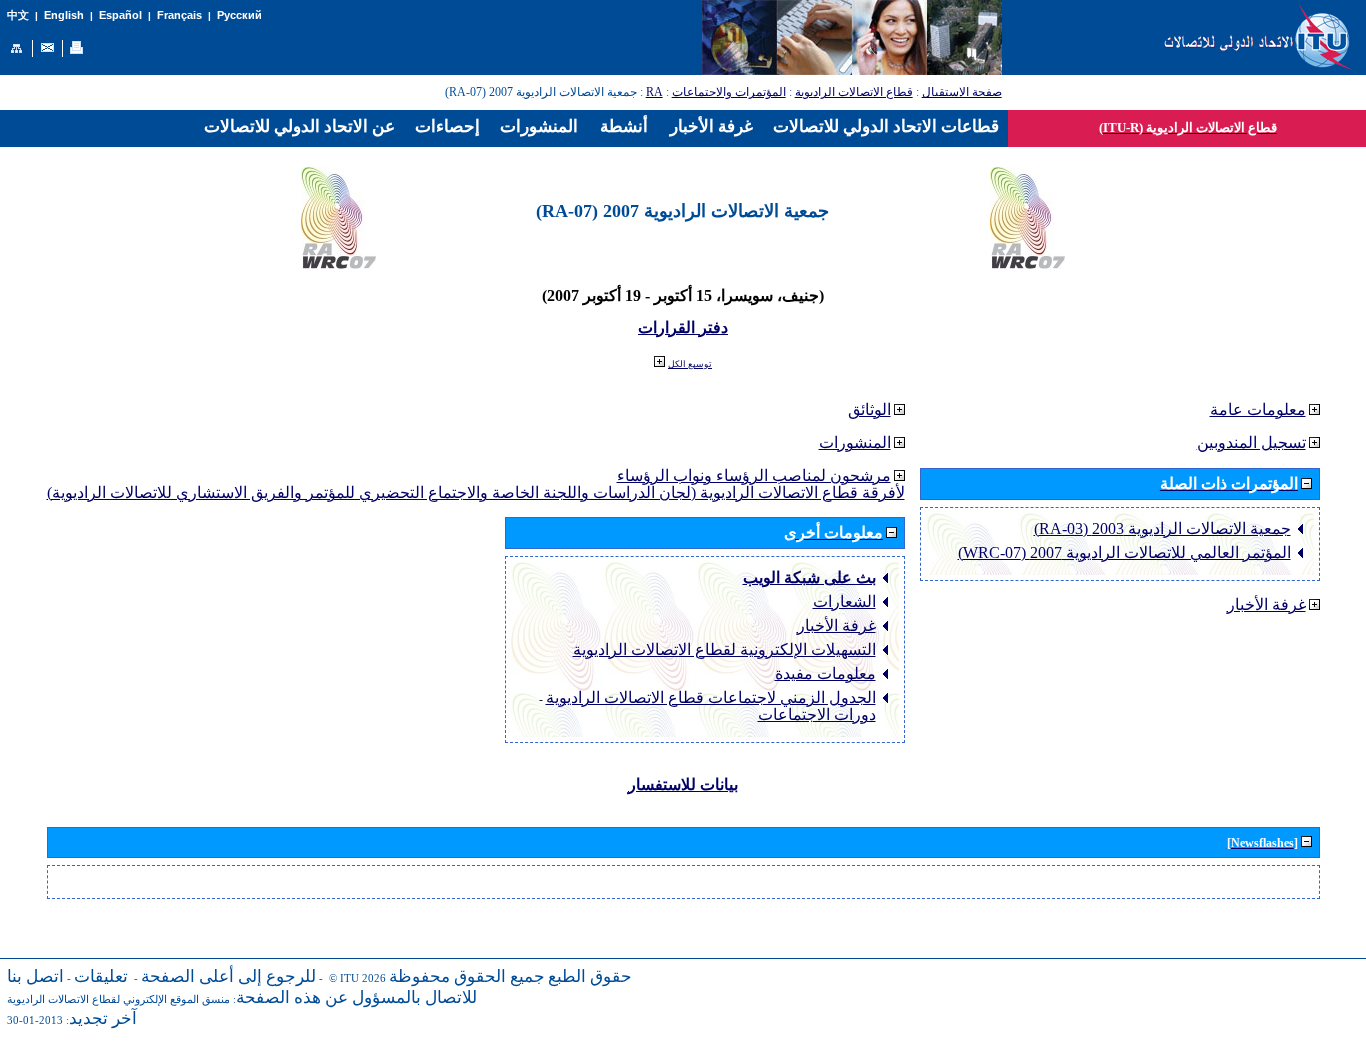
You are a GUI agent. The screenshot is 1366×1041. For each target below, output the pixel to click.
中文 (18, 15)
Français (179, 15)
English (64, 15)
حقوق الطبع (590, 976)
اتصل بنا (35, 976)
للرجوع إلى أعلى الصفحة (228, 976)
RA (654, 92)
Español (120, 15)
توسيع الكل (690, 364)
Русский (239, 15)
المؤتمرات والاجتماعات (729, 92)
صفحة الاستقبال (962, 92)
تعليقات (101, 976)
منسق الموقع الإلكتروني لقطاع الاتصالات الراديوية (118, 999)
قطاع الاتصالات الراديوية (854, 92)
